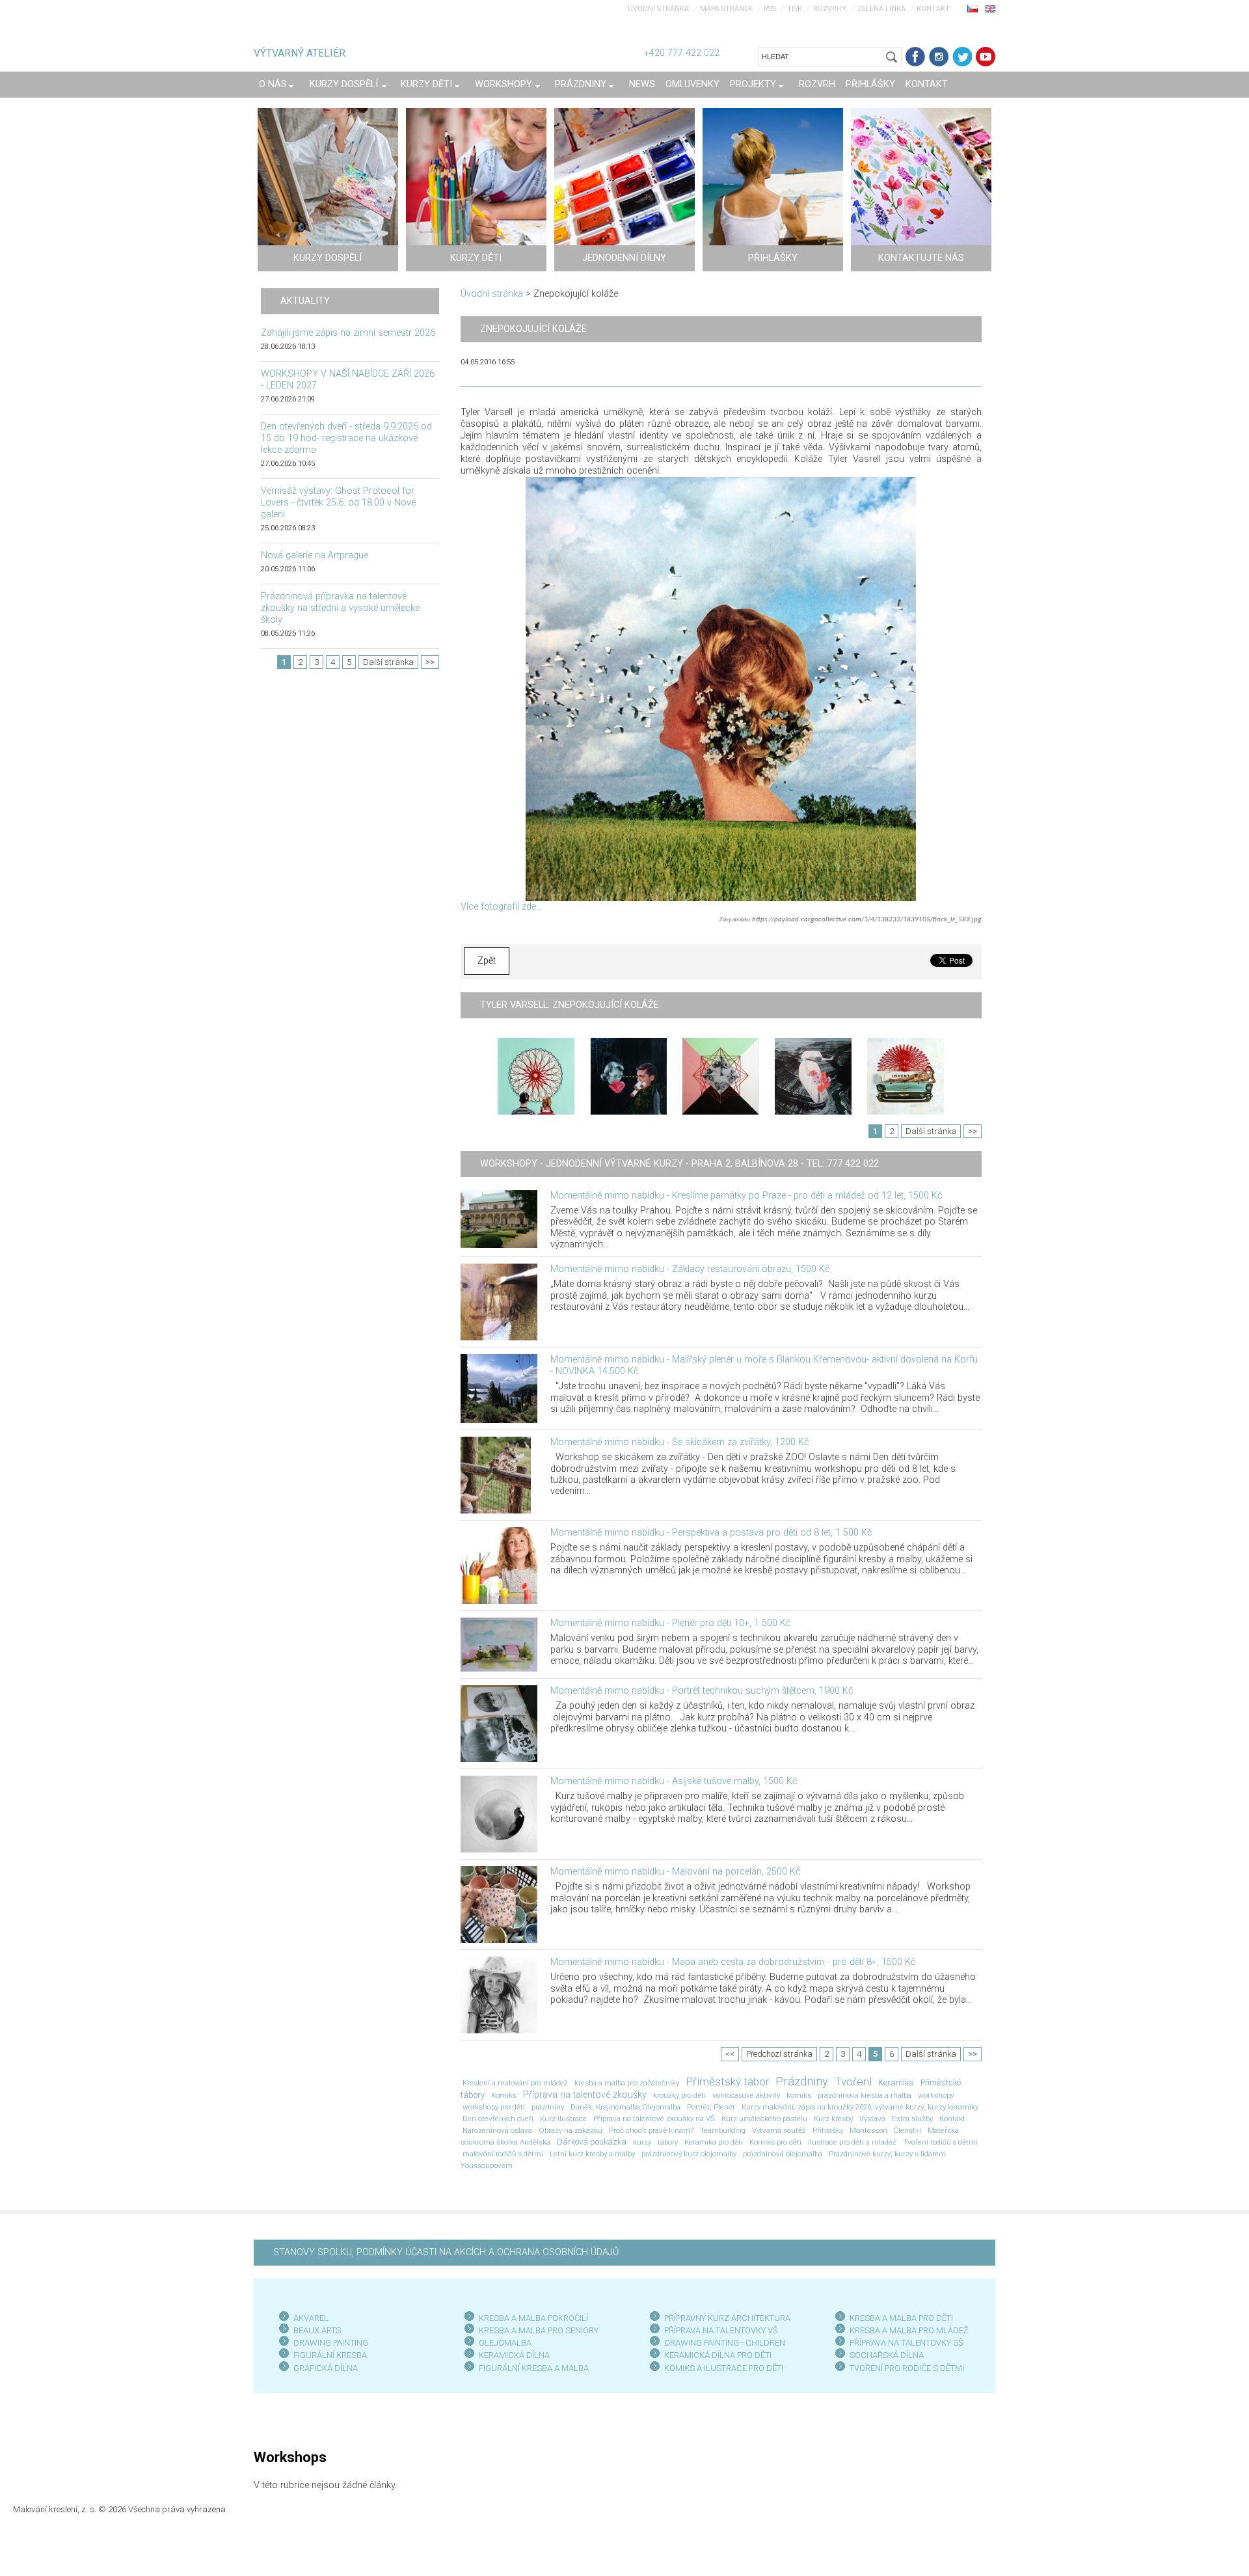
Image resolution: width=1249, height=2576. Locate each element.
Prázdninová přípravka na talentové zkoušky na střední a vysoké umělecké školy (340, 608)
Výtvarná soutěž (779, 2130)
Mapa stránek (726, 9)
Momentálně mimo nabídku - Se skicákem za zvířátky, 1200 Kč (679, 1442)
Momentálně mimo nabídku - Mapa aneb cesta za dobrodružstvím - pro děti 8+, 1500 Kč (733, 1962)
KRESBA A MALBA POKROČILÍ (533, 2318)
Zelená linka (881, 9)
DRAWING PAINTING (331, 2343)
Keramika (896, 2082)
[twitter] (962, 57)
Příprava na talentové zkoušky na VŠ (654, 2119)
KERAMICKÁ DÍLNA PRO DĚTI (718, 2355)
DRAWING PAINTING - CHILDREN (725, 2343)
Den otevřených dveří (498, 2119)
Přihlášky (828, 2130)
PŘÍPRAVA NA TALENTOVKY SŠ (907, 2343)
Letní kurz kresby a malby (592, 2154)
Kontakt (933, 9)
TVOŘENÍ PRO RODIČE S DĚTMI (907, 2368)
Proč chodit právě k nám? (651, 2130)
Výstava (872, 2119)
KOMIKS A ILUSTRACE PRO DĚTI (724, 2368)
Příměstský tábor (727, 2081)
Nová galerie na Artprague (315, 555)
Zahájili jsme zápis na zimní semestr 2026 (348, 333)
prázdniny (548, 2107)
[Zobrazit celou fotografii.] (536, 1076)
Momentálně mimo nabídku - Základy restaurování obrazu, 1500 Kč (690, 1269)
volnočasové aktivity (746, 2095)
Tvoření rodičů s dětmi (940, 2142)
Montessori (868, 2130)
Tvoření (853, 2081)
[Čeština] (973, 8)
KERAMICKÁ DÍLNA (514, 2355)
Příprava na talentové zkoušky (585, 2095)
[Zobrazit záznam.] (499, 1219)
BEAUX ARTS (317, 2330)
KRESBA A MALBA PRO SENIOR (536, 2330)
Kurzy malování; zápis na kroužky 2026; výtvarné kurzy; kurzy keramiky (860, 2107)
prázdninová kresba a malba (865, 2095)
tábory (668, 2142)
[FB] (915, 57)
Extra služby (912, 2119)
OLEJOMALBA (505, 2343)
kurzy (642, 2142)
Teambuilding (723, 2130)
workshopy (936, 2095)
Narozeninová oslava (497, 2130)
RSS (770, 9)
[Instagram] (939, 57)
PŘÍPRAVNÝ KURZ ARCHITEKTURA (727, 2318)
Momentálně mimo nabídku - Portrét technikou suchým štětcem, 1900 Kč (702, 1691)
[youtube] (986, 57)
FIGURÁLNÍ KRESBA (330, 2355)
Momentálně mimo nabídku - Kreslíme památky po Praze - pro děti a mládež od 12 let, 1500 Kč (746, 1196)
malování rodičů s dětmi (503, 2154)
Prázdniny (802, 2081)
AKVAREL (311, 2318)
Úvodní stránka (658, 9)
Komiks (504, 2095)
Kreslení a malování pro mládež (515, 2083)
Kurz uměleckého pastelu (764, 2119)
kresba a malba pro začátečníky (627, 2083)
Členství (907, 2130)
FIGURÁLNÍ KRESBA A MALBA (534, 2368)
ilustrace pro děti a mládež (852, 2142)
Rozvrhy (830, 9)
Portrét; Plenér (711, 2107)
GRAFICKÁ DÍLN (323, 2368)
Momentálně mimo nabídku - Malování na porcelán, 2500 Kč (675, 1872)
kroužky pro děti (679, 2095)
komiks (799, 2095)
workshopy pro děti (494, 2107)
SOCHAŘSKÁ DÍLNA (887, 2355)
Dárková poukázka (592, 2142)
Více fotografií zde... (501, 907)
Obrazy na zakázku (571, 2130)
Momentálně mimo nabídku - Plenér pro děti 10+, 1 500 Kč (670, 1623)
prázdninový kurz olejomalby (689, 2154)
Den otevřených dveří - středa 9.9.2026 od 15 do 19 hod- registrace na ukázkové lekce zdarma (346, 438)
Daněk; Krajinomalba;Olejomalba (625, 2107)
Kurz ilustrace (563, 2119)
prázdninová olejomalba (783, 2154)
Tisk (795, 9)
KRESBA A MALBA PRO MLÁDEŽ (909, 2330)
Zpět (487, 961)
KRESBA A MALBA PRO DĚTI (901, 2318)
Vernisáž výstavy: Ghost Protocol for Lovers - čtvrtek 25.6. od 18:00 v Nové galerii (338, 503)
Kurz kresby (833, 2119)
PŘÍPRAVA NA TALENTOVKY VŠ (721, 2330)
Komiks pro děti (775, 2142)
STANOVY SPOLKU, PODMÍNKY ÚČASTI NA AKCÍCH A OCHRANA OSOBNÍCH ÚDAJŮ (446, 2252)
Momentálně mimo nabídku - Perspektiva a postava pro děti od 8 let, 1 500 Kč (711, 1533)
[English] (990, 8)
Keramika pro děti (714, 2142)
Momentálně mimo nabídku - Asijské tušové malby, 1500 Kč (674, 1781)
